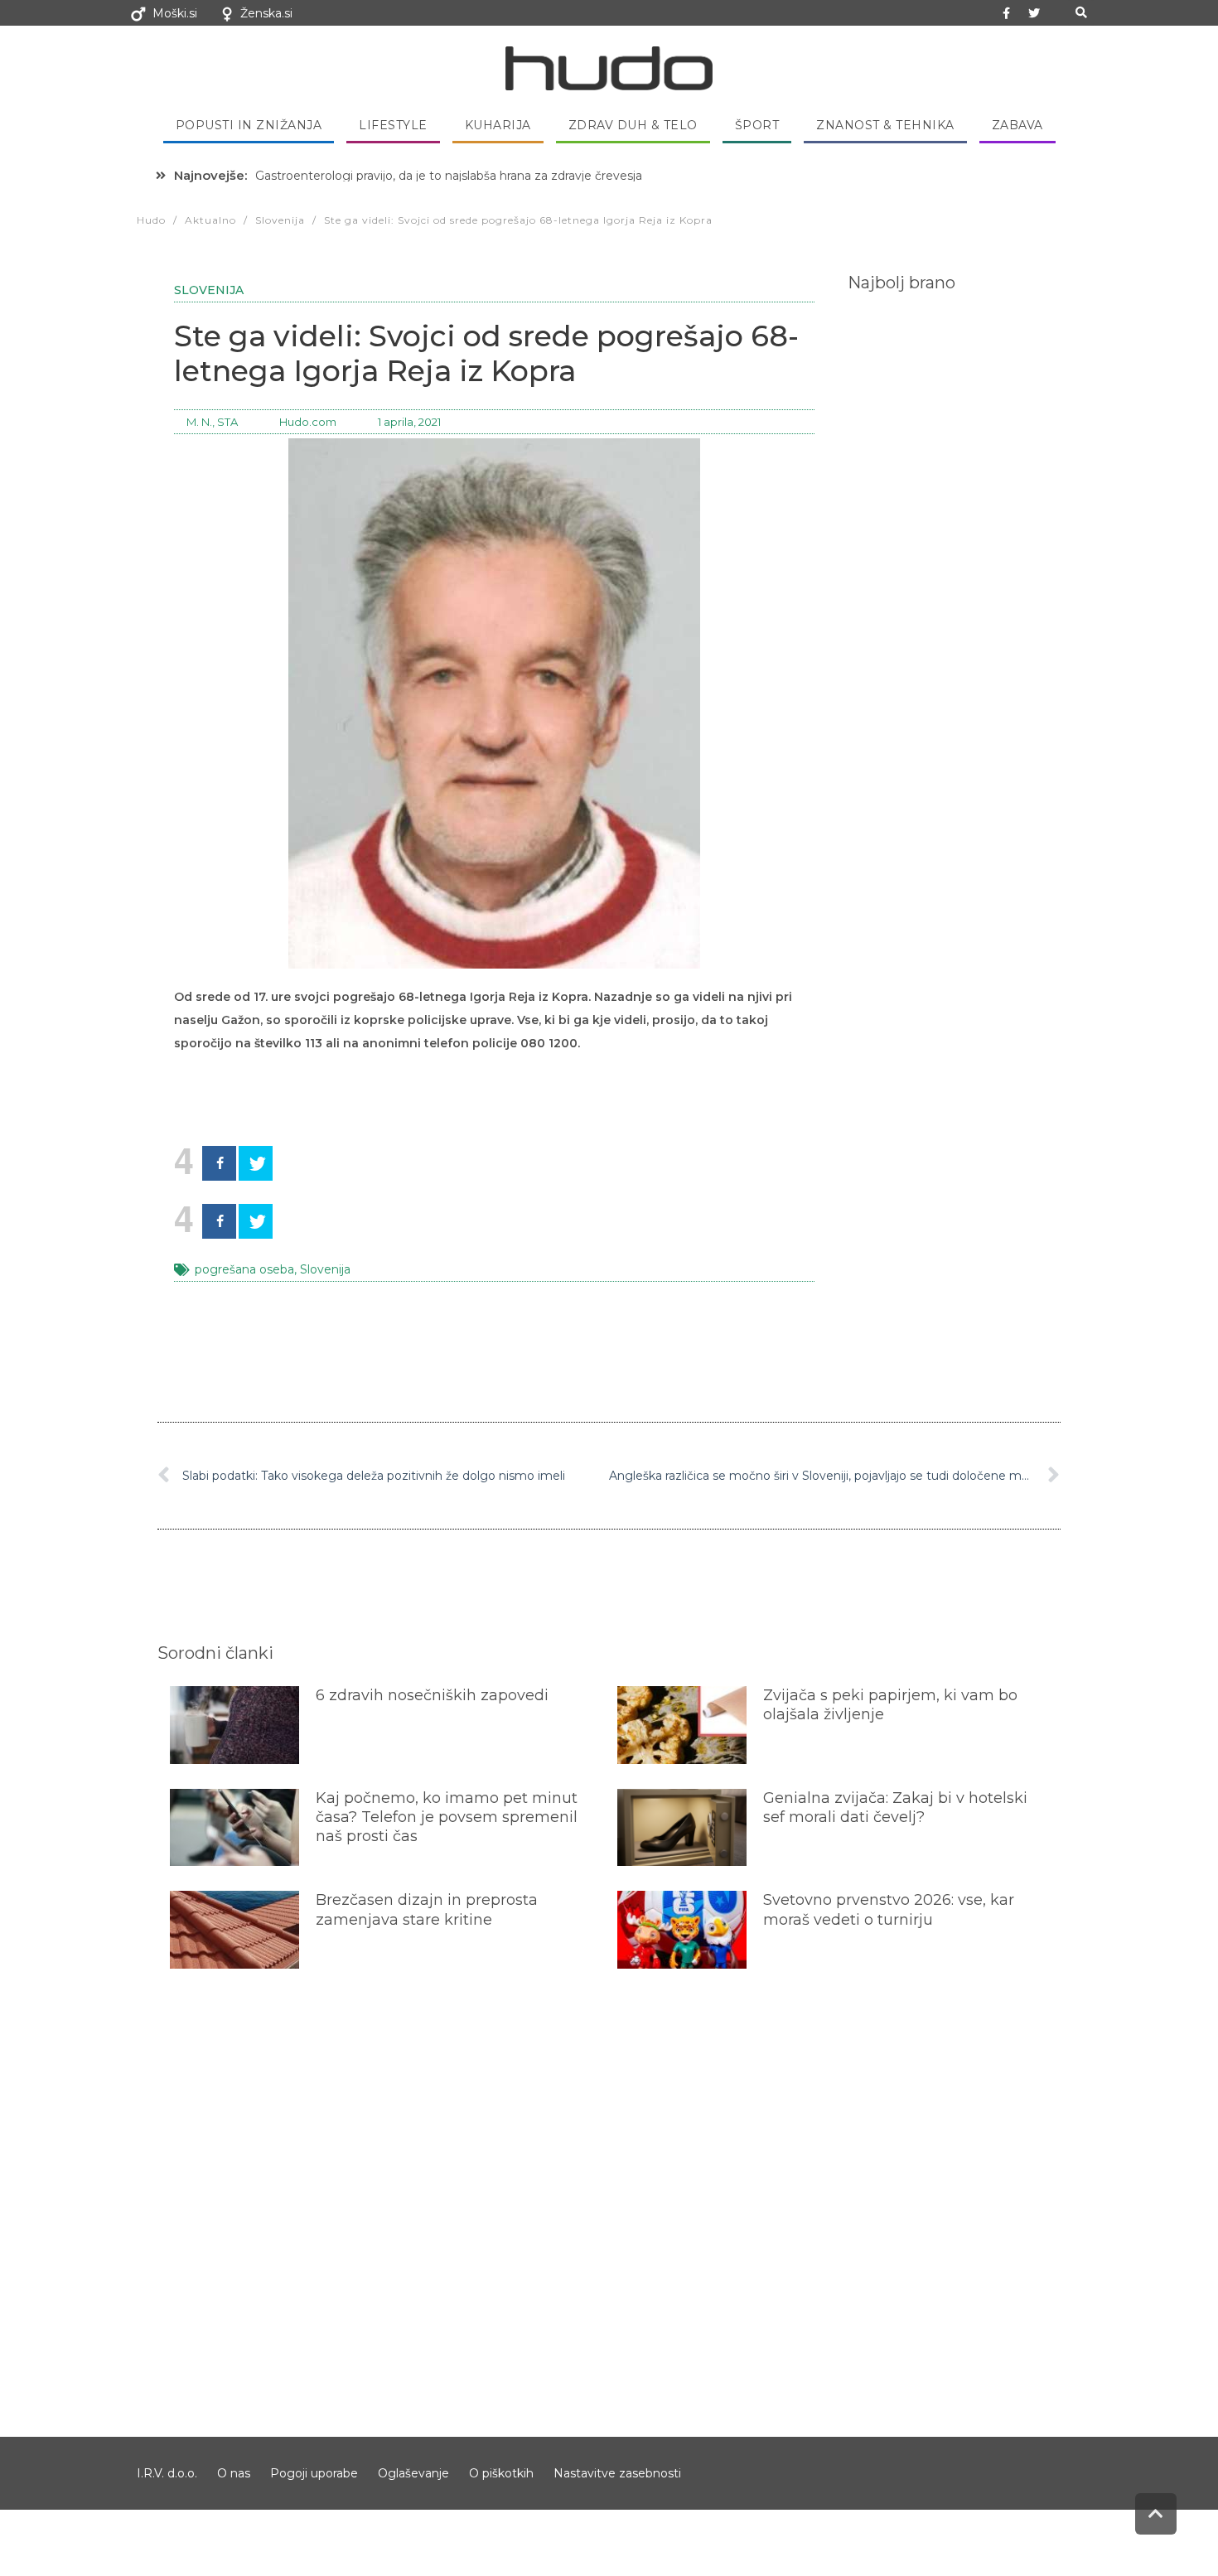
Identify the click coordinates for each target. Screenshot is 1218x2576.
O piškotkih (501, 2473)
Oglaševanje (413, 2473)
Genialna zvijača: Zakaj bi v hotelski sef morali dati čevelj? (895, 1808)
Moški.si (175, 13)
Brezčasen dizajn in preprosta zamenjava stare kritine (427, 1909)
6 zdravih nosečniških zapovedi (432, 1695)
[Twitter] (1034, 13)
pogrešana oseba (244, 1269)
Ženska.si (266, 13)
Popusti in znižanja (249, 125)
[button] (1081, 13)
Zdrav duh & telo (633, 125)
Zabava (1017, 125)
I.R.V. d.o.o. (167, 2473)
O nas (234, 2473)
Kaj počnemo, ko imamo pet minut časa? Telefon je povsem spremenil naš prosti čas (447, 1817)
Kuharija (498, 125)
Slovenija (209, 290)
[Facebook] (219, 1163)
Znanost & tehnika (885, 125)
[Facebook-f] (1007, 13)
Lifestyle (393, 125)
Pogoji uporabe (314, 2473)
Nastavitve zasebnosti (617, 2473)
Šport (757, 125)
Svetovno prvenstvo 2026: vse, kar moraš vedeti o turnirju (889, 1909)
